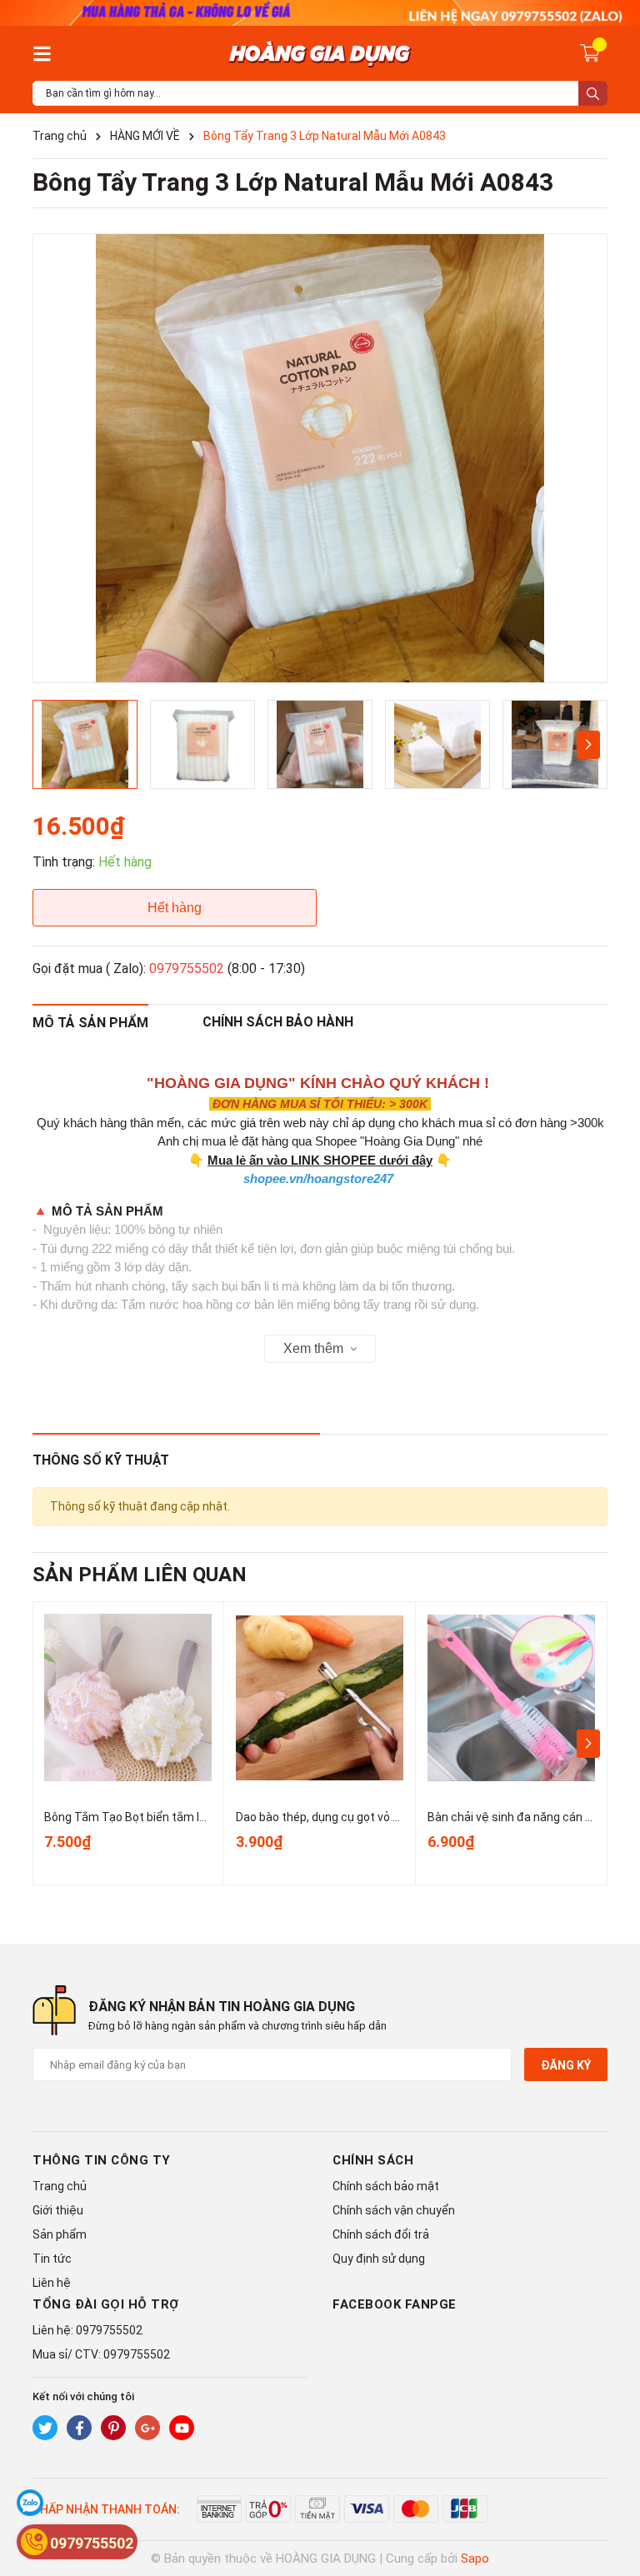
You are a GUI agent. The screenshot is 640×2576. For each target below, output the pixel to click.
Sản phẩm (60, 2234)
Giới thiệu (58, 2210)
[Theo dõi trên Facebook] (79, 2428)
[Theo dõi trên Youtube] (182, 2428)
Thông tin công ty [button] (102, 2160)
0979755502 (187, 968)
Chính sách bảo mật (386, 2186)
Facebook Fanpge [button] (395, 2304)
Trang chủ (60, 2186)
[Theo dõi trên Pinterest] (113, 2428)
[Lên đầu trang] (611, 2497)
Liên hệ (52, 2283)
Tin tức (52, 2259)
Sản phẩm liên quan (140, 1575)
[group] (320, 458)
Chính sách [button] (373, 2160)
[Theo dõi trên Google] (147, 2428)
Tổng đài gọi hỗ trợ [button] (106, 2304)
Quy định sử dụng (379, 2259)
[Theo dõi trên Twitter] (45, 2428)
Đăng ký (566, 2065)
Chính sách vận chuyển (394, 2210)
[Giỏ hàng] (590, 52)
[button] (588, 745)
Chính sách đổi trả (381, 2234)
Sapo (475, 2559)
